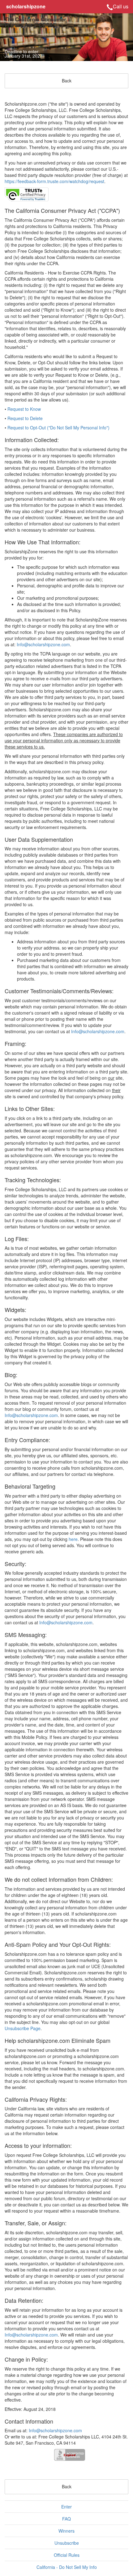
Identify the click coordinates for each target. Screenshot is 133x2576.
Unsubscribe (67, 2543)
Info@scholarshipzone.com (43, 644)
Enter (66, 2507)
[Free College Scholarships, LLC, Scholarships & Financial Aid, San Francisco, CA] (70, 2455)
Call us (121, 6)
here (73, 1539)
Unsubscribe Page (23, 2028)
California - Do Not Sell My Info (67, 2567)
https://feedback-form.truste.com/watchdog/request (54, 181)
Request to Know (24, 409)
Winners (66, 2531)
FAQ (66, 2519)
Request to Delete (25, 418)
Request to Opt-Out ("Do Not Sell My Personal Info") (58, 428)
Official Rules (67, 2555)
